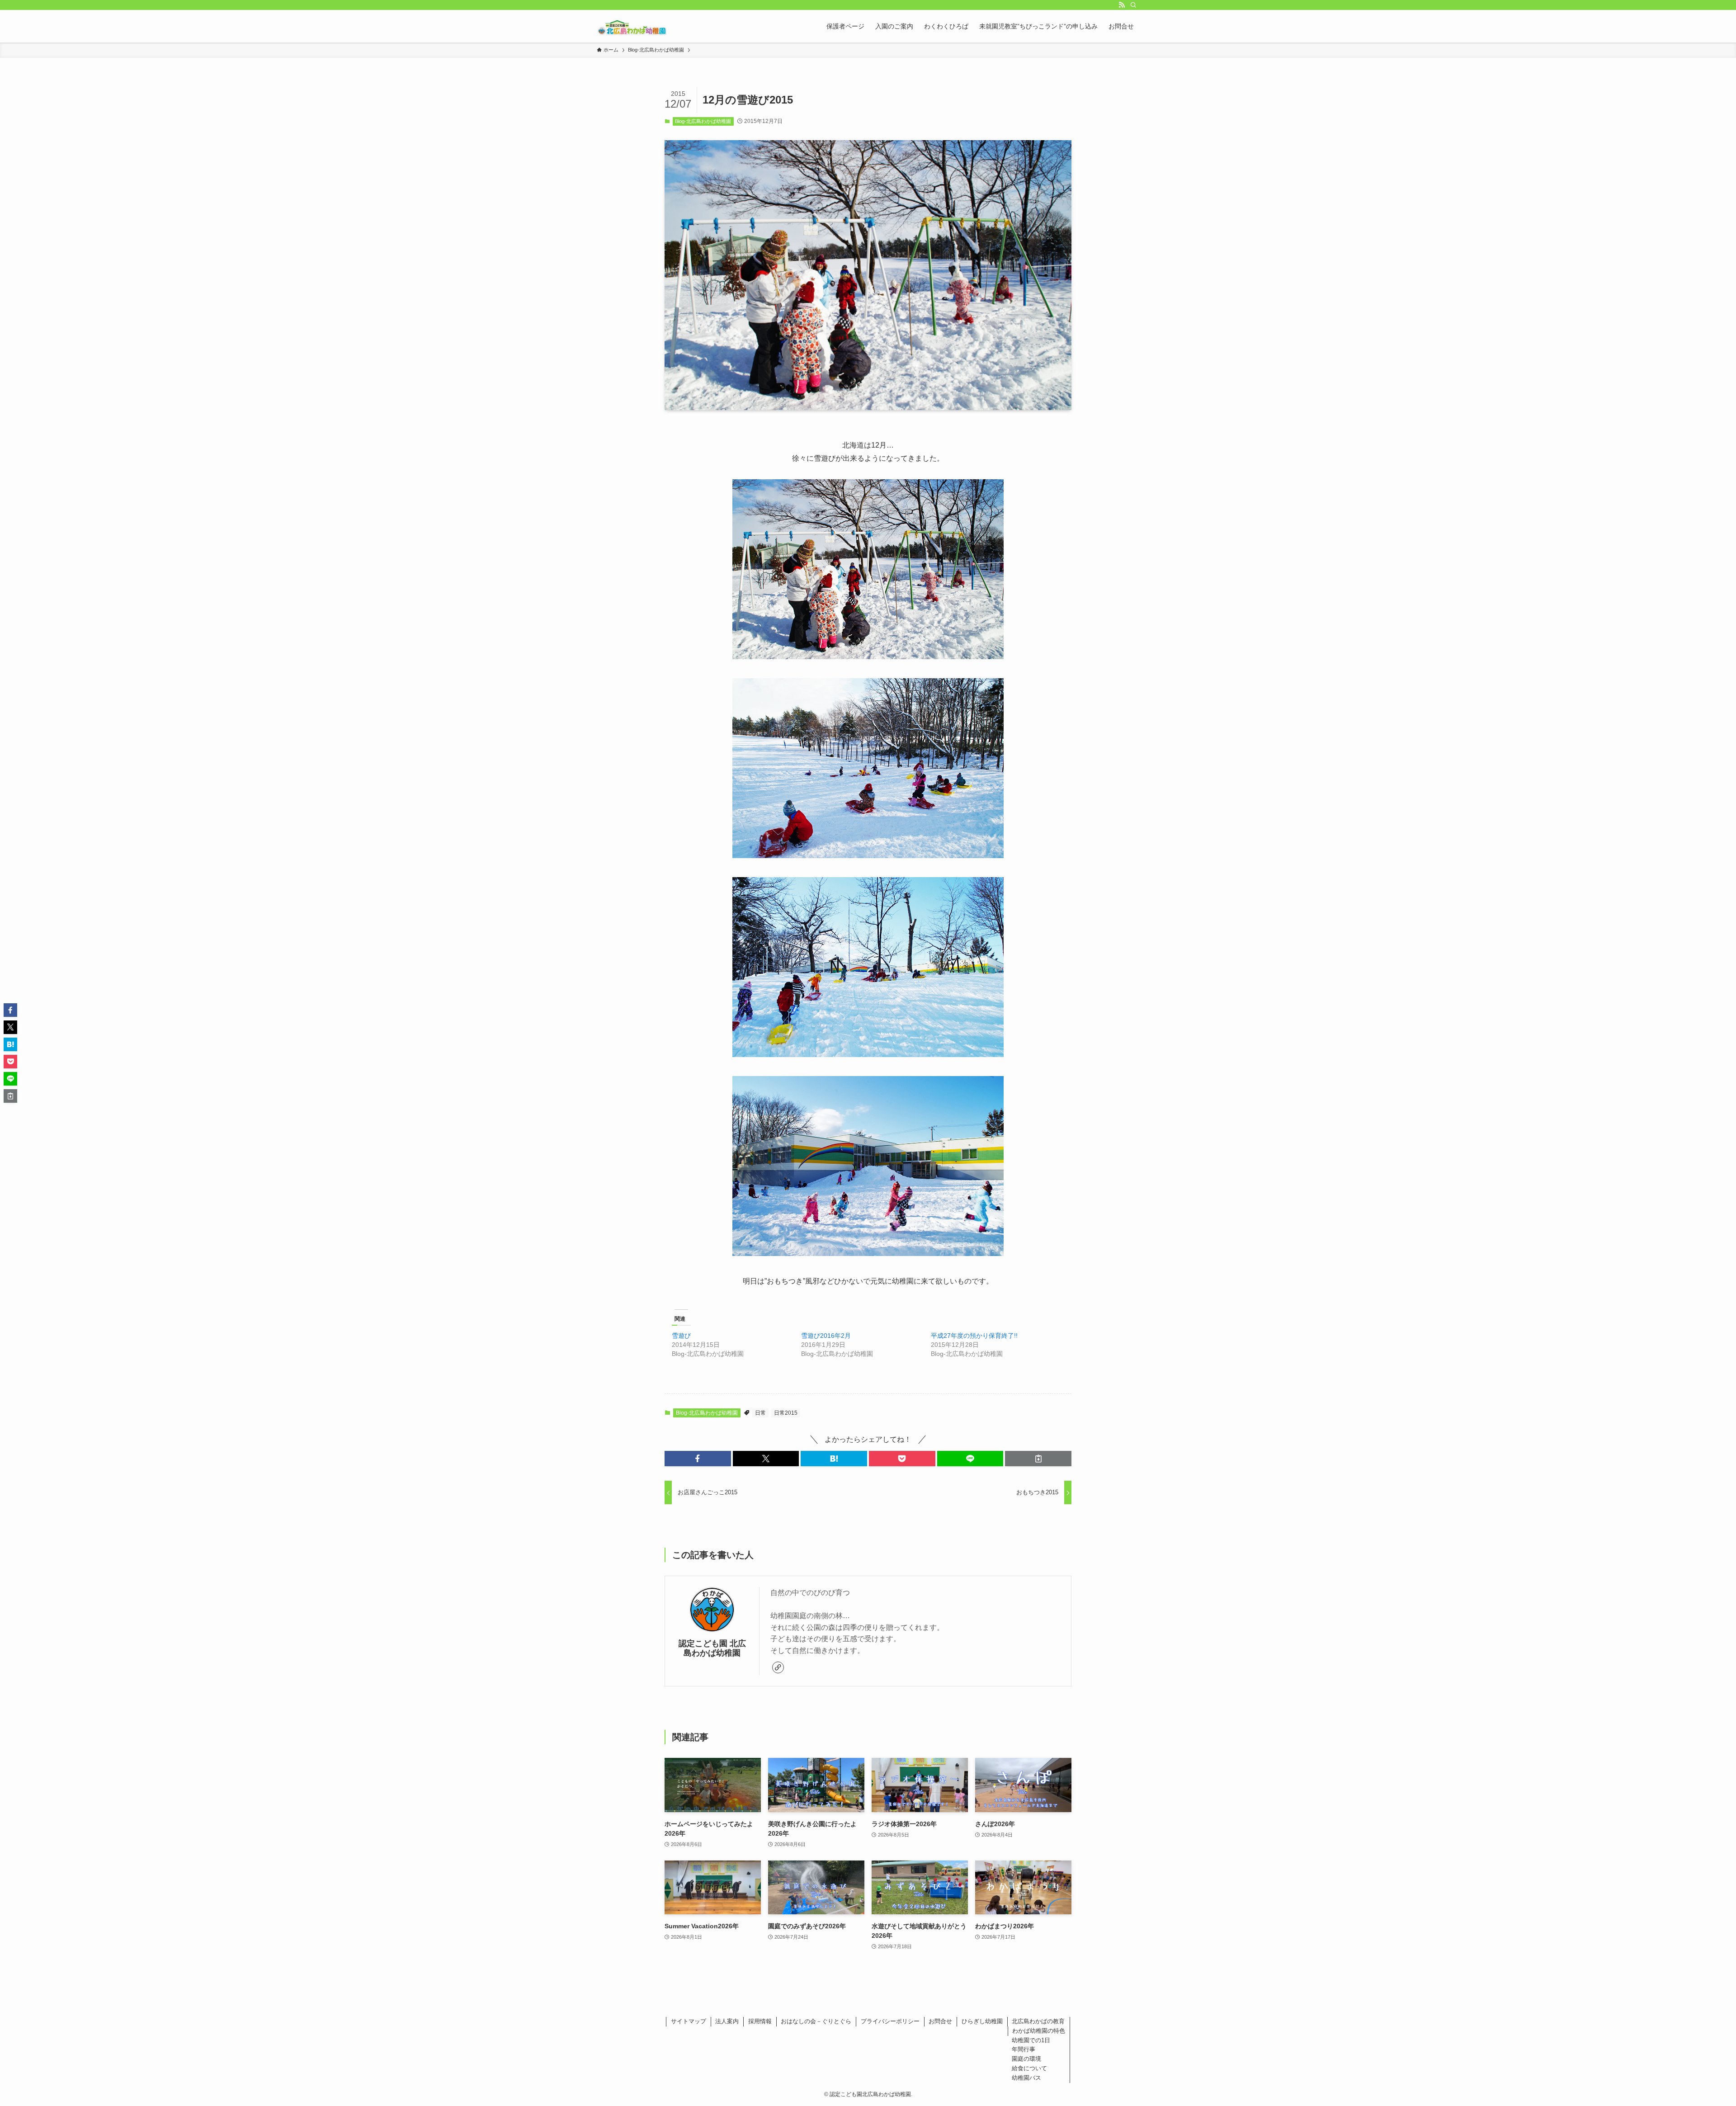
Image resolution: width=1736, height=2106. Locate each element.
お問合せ (940, 2021)
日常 (760, 1413)
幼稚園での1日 (1031, 2040)
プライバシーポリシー (890, 2021)
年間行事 (1024, 2049)
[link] (778, 1667)
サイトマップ (689, 2021)
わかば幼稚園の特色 (1039, 2031)
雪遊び (681, 1336)
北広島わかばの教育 (1038, 2021)
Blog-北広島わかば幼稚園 (703, 121)
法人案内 (727, 2021)
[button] (698, 1459)
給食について (1029, 2068)
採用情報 (760, 2021)
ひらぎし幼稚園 (982, 2021)
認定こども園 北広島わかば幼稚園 (712, 1648)
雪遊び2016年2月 (826, 1336)
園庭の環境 (1026, 2059)
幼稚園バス (1026, 2078)
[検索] (1133, 5)
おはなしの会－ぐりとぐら (816, 2021)
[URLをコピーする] (1038, 1459)
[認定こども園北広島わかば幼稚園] (632, 26)
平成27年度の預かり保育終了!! (974, 1336)
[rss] (1122, 5)
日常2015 (786, 1413)
